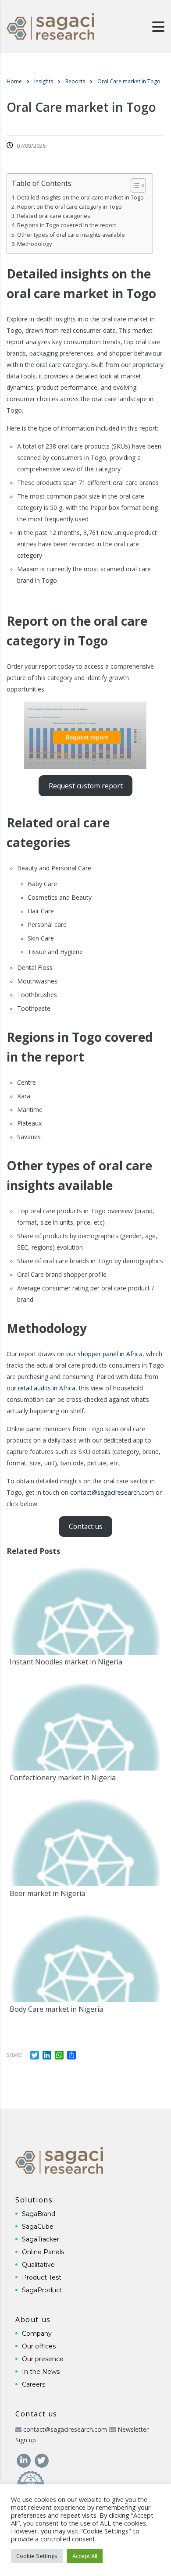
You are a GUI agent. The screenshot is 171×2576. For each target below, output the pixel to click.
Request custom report (86, 786)
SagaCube (38, 2227)
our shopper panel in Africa (104, 1354)
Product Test (42, 2277)
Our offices (39, 2346)
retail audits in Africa (47, 1388)
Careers (34, 2384)
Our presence (43, 2359)
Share (14, 2055)
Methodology (34, 244)
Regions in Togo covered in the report (67, 225)
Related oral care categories (54, 216)
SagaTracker (41, 2239)
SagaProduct (42, 2290)
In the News (41, 2372)
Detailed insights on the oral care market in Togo (80, 198)
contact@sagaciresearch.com (112, 1492)
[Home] (50, 26)
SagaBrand (39, 2214)
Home (14, 81)
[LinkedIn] (24, 2460)
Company (37, 2334)
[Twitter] (41, 2460)
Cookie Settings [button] (37, 2556)
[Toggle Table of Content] (134, 185)
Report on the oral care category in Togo (69, 207)
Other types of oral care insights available (71, 235)
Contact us (86, 1526)
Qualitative (38, 2265)
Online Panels (43, 2252)
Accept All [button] (85, 2556)
